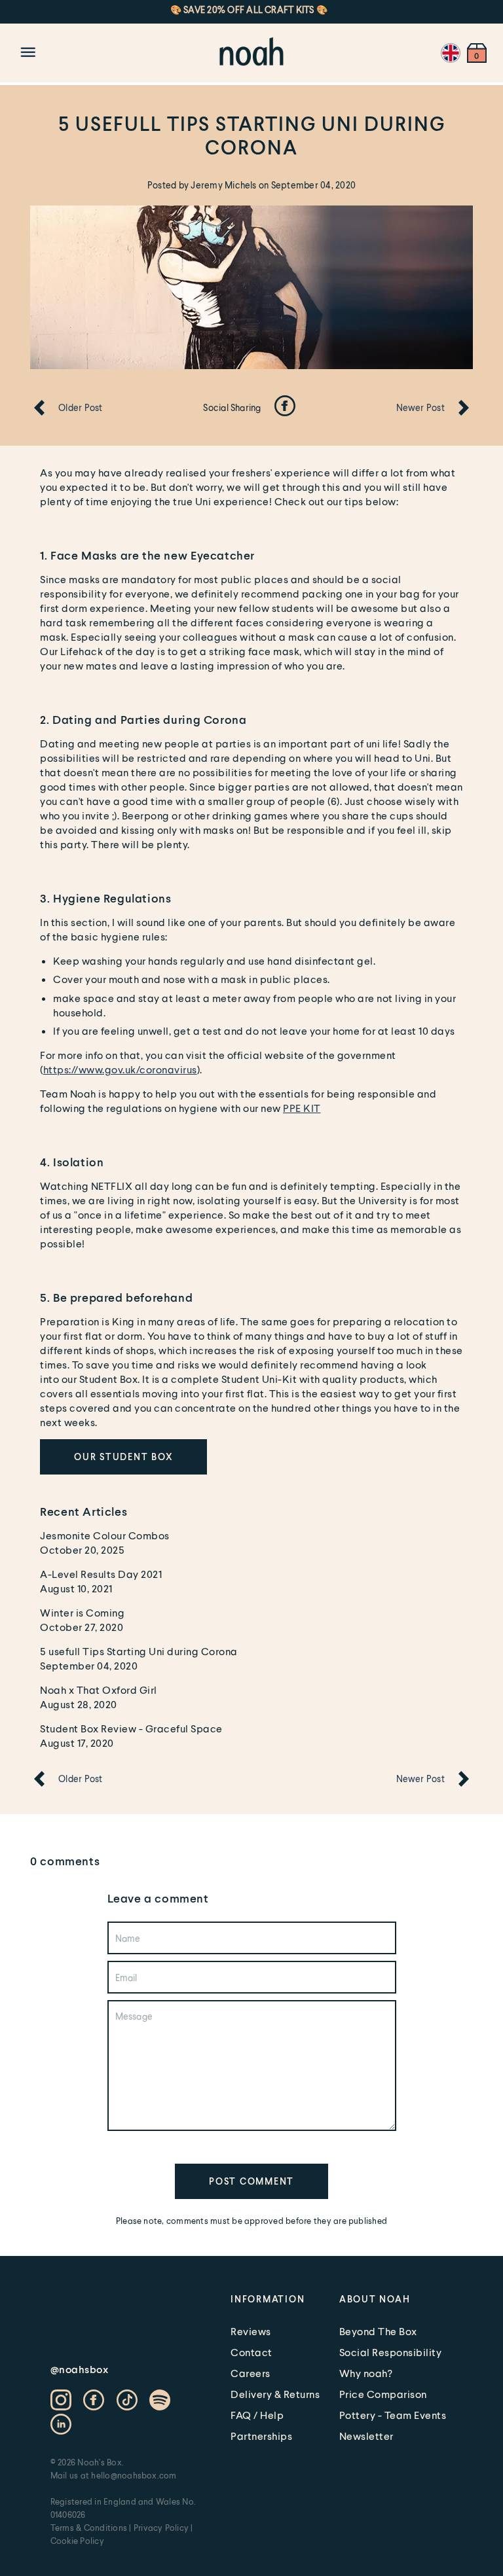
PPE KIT (302, 1108)
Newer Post (420, 407)
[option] (228, 9)
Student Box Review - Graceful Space (131, 1728)
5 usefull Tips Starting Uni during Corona (139, 1651)
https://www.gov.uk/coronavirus (120, 1069)
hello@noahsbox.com (134, 2475)
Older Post (80, 407)
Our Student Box (123, 1457)
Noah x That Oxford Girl (99, 1690)
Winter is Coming (82, 1612)
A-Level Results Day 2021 (101, 1574)
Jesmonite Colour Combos (105, 1535)
